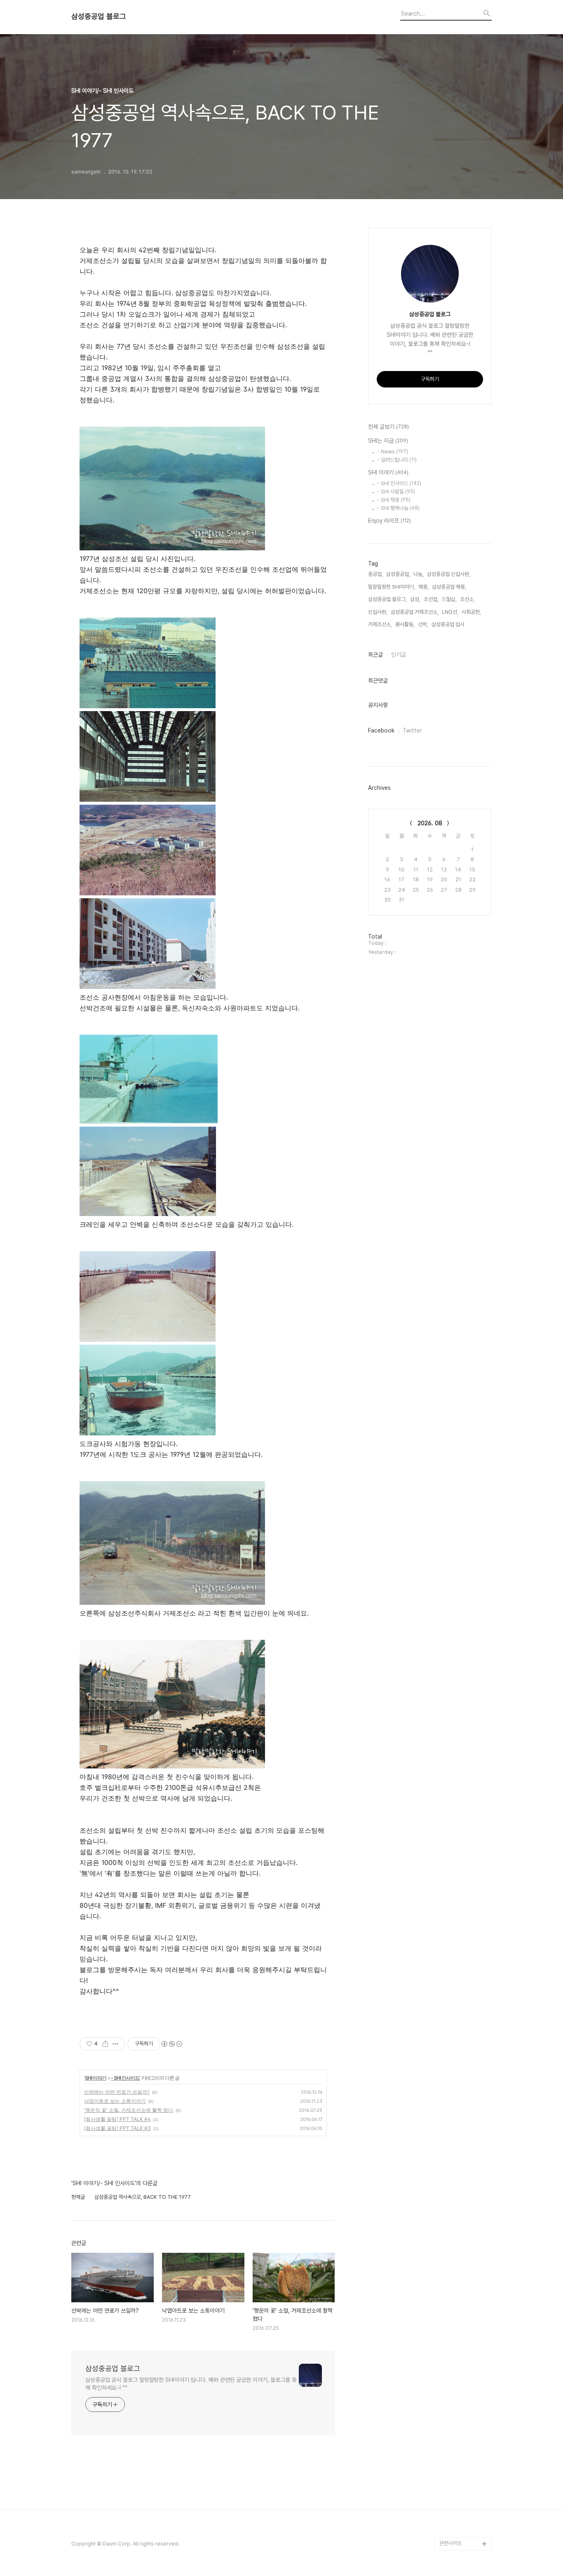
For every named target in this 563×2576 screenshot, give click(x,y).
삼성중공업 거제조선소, (415, 612)
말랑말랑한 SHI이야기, (392, 587)
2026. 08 (430, 823)
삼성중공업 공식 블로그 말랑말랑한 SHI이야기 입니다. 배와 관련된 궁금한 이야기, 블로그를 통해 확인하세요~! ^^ (191, 2384)
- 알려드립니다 (397, 460)
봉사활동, (405, 624)
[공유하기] (105, 2044)
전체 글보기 (388, 427)
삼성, (415, 599)
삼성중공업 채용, (449, 587)
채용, (423, 587)
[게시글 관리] (116, 2044)
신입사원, (378, 612)
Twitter (412, 730)
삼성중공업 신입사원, (449, 574)
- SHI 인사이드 (125, 2078)
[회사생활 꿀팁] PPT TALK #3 (117, 2128)
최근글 (375, 655)
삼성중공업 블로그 (99, 16)
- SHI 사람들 (396, 492)
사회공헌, (471, 612)
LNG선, (450, 612)
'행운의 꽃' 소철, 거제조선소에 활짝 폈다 (129, 2110)
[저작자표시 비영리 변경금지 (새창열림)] (171, 2044)
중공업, (375, 574)
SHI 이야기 (96, 2078)
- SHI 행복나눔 (398, 508)
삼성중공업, (398, 574)
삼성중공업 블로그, (387, 599)
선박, (423, 624)
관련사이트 (451, 2543)
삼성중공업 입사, (449, 624)
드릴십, (449, 599)
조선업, (431, 599)
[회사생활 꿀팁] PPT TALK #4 (117, 2119)
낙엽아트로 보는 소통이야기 (115, 2101)
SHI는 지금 (388, 441)
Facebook (381, 730)
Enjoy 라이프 (389, 521)
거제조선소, (380, 624)
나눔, (419, 574)
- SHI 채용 (394, 500)
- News (393, 452)
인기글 (399, 655)
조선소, (467, 599)
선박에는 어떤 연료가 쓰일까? (117, 2092)
